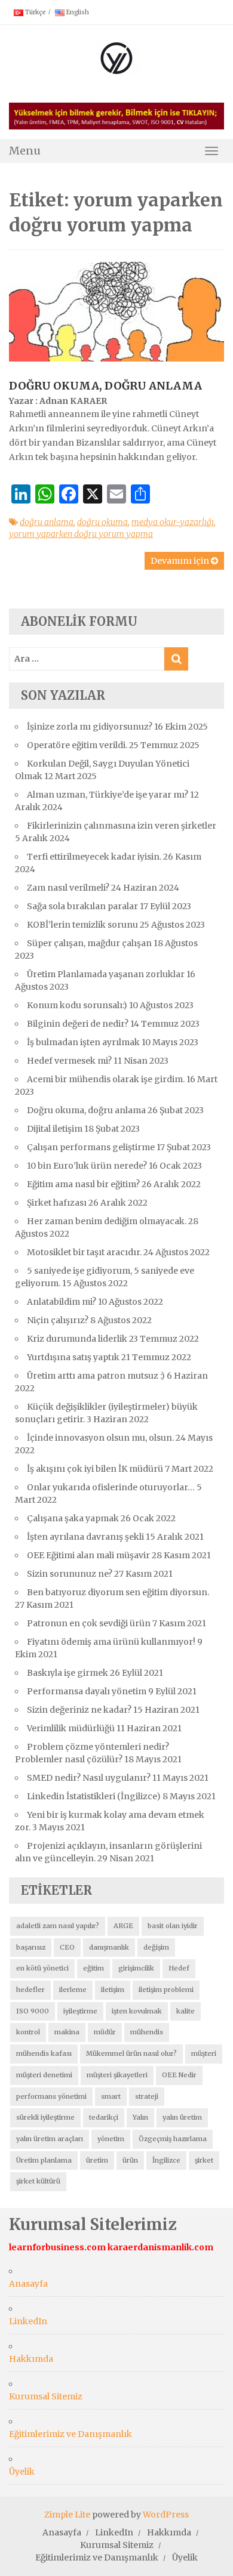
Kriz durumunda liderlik (77, 1339)
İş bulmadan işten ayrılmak (83, 1042)
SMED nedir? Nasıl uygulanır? (89, 1778)
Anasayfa (28, 2284)
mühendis (147, 2032)
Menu (25, 151)
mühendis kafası (44, 2053)
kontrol (28, 2032)
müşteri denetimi (44, 2075)
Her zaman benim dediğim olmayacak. (107, 1221)
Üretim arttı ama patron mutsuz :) (96, 1376)
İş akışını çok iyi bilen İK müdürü (95, 1469)
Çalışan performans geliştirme (91, 1147)
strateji (147, 2096)
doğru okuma (102, 522)
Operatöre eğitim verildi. (77, 745)
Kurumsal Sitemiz (46, 2396)
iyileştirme (80, 2011)
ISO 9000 (33, 2011)
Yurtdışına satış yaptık (73, 1357)
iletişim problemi (166, 1990)
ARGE (123, 1926)
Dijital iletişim (55, 1129)
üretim (97, 2160)
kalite (186, 2011)
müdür (105, 2032)
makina (67, 2032)
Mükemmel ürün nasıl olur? (131, 2053)
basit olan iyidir (173, 1926)
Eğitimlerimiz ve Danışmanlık (70, 2434)
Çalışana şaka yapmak (73, 1518)
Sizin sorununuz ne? (70, 1574)
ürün (130, 2160)
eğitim (93, 1968)
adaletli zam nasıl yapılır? (58, 1926)
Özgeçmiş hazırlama (173, 2139)
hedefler (30, 1990)
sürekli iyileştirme (45, 2117)
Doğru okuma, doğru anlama (105, 386)
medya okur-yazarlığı (173, 522)
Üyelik (22, 2472)
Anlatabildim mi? (62, 1302)
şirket (204, 2160)
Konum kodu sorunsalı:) (77, 1005)
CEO (67, 1947)
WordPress (166, 2515)
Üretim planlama (44, 2160)
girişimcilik (136, 1968)
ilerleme (73, 1990)
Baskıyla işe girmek (68, 1673)
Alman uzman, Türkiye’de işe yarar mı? (108, 795)
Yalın (140, 2117)
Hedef (179, 1968)
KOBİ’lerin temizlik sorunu (82, 925)
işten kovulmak (137, 2011)
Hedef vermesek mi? (69, 1061)
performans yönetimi (51, 2096)
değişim (156, 1947)
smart (111, 2096)
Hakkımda (31, 2359)
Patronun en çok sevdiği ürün (89, 1623)
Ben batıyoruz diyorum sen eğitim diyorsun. (118, 1592)
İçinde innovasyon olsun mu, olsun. (100, 1438)
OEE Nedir (179, 2075)
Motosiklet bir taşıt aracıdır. (84, 1252)
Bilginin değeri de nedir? (78, 1024)
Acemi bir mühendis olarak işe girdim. (106, 1079)
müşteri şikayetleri (117, 2075)
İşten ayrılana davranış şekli (85, 1537)
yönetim (111, 2139)
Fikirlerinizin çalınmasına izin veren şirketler (122, 826)
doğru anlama (47, 522)
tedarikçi (104, 2117)
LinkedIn (28, 2321)
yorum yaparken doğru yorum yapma (81, 534)
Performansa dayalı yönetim (87, 1691)
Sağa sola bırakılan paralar (82, 906)
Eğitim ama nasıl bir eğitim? (83, 1184)
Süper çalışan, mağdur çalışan (89, 943)
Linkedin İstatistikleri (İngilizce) (94, 1796)
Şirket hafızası (57, 1203)
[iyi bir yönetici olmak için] (117, 57)
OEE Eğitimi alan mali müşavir (88, 1555)
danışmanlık (109, 1947)
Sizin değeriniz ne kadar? (79, 1710)
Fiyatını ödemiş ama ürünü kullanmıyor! (111, 1642)
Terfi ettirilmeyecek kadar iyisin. (94, 857)
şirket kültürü (38, 2181)
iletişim (113, 1990)
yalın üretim (182, 2117)
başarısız (31, 1947)
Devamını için (181, 561)
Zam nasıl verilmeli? (68, 888)
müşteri (204, 2053)
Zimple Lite (67, 2515)
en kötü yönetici (42, 1968)
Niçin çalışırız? (58, 1320)
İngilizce (166, 2160)
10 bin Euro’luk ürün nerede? (87, 1166)
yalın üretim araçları (50, 2139)
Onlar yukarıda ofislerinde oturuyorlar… (111, 1487)
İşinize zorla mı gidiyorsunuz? (90, 727)
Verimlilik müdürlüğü (71, 1728)
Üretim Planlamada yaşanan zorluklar (106, 974)
